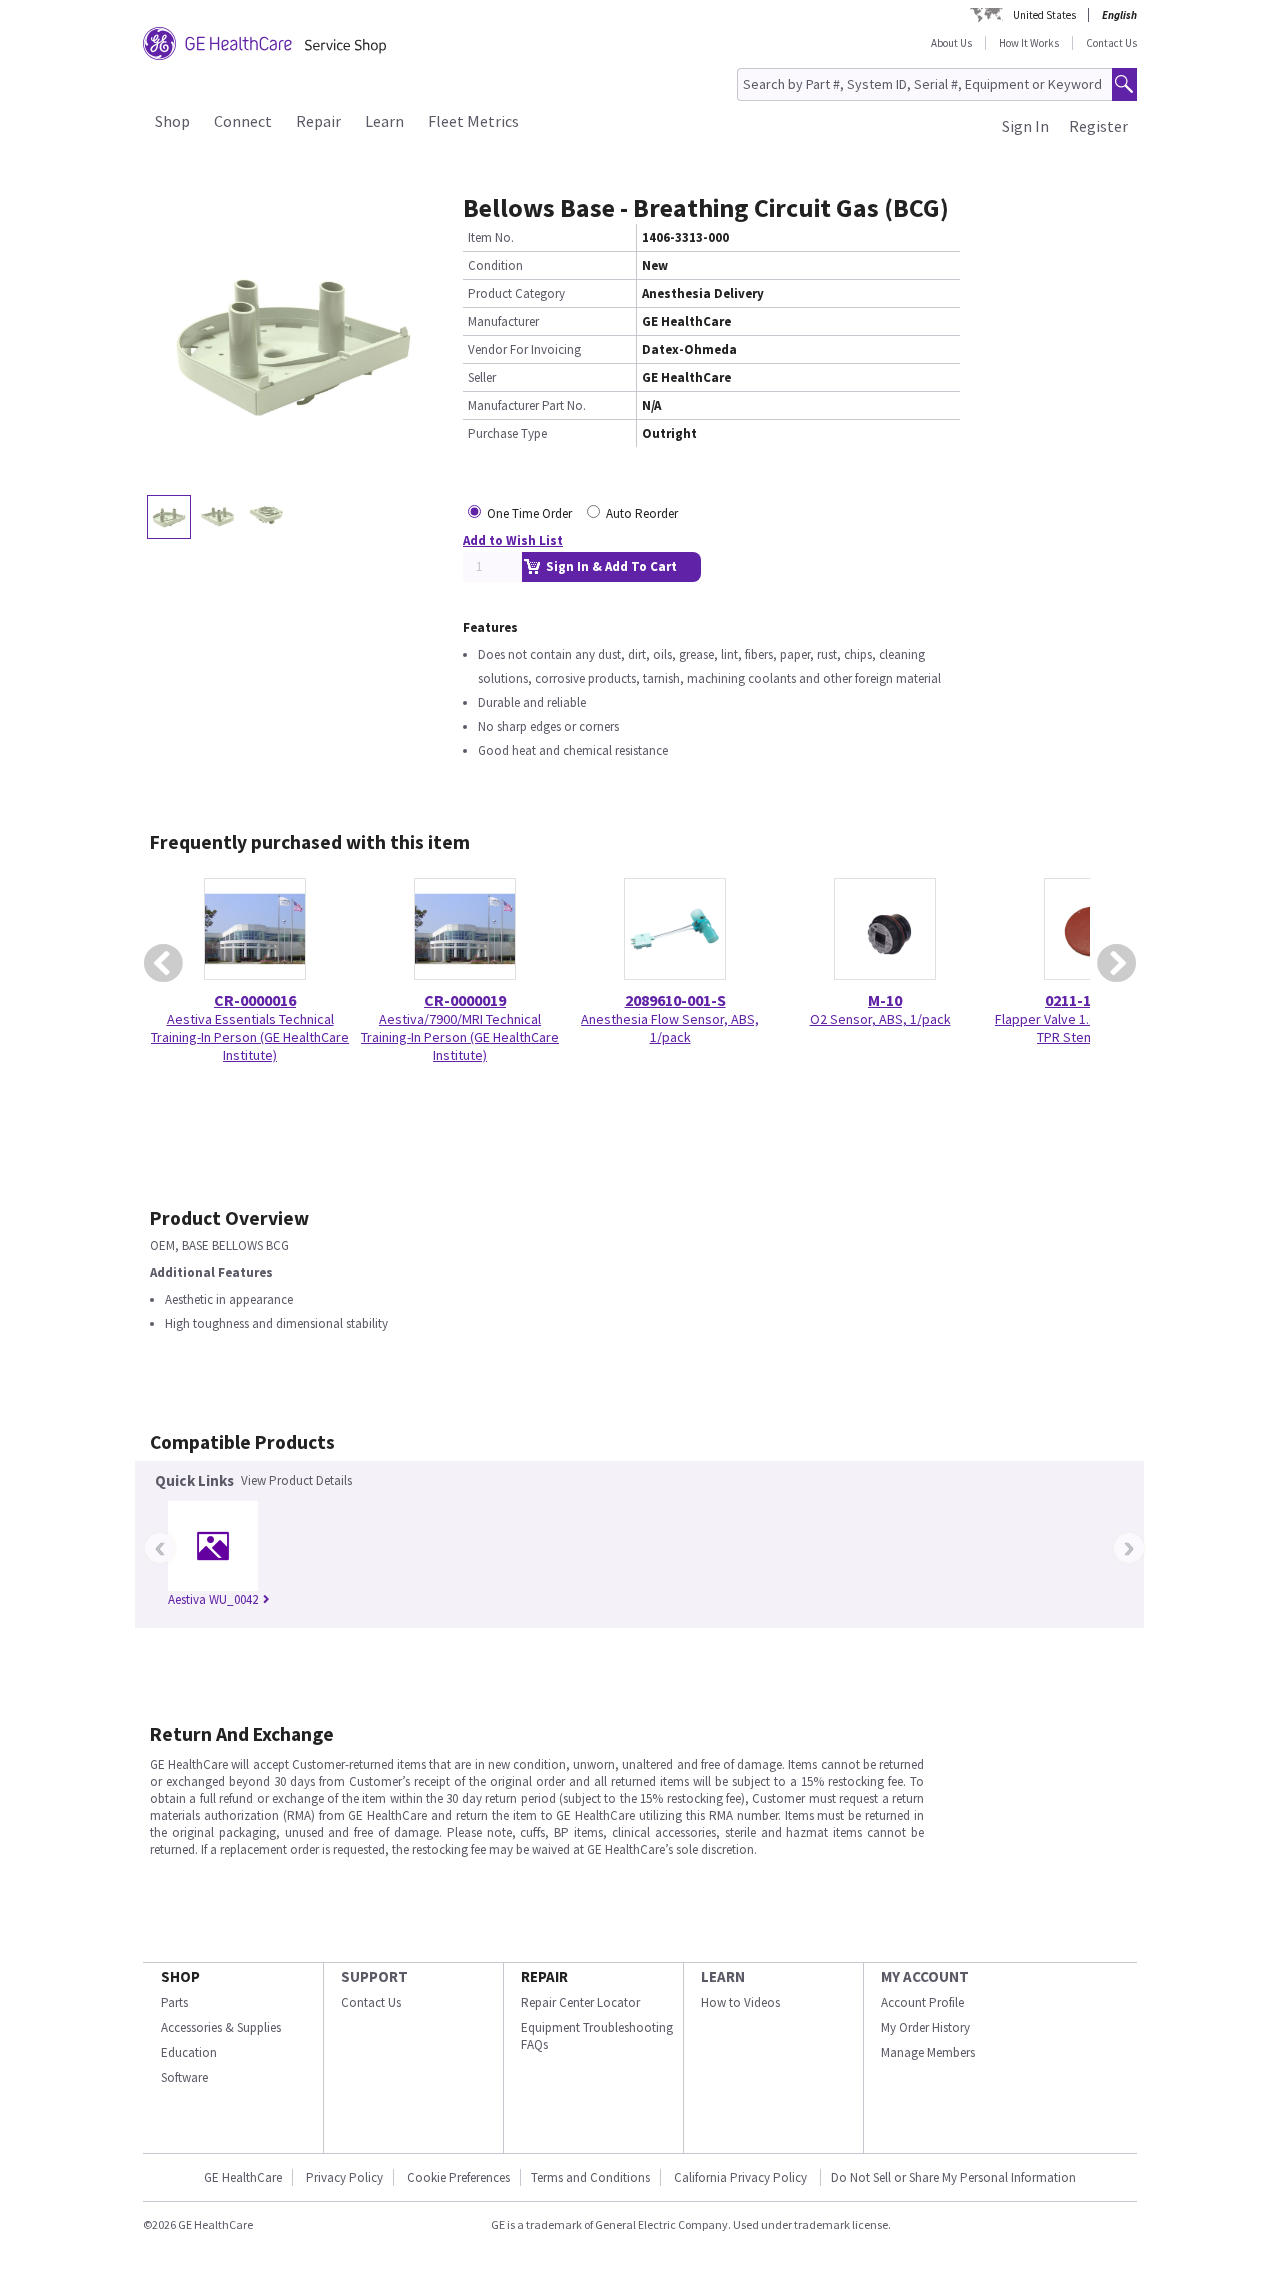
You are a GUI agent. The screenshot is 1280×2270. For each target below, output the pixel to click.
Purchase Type (507, 433)
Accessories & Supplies (221, 2027)
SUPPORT (374, 1976)
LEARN (723, 1976)
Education (189, 2052)
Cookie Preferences (458, 2177)
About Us (951, 43)
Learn (384, 121)
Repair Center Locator (580, 2002)
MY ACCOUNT (925, 1976)
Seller (482, 377)
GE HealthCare (243, 2177)
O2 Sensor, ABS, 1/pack (880, 1019)
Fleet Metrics (473, 121)
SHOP (180, 1976)
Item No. (491, 237)
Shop (172, 121)
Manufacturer (503, 321)
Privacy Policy (344, 2177)
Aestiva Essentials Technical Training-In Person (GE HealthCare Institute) (250, 1037)
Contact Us (1111, 43)
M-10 (885, 1000)
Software (184, 2077)
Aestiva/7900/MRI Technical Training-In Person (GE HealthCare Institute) (460, 1037)
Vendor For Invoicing (524, 349)
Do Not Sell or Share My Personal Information (953, 2177)
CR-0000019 (465, 1000)
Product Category (516, 293)
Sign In (1025, 126)
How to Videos (740, 2002)
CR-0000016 (255, 1000)
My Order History (925, 2027)
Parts (174, 2002)
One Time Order (529, 513)
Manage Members (928, 2052)
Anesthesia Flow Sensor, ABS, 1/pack (670, 1028)
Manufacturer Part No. (527, 405)
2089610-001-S (675, 1000)
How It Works (1029, 43)
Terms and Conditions (590, 2177)
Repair (318, 121)
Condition (495, 265)
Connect (243, 121)
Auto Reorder (642, 513)
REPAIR (544, 1976)
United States (1044, 15)
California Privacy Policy (742, 2177)
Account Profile (922, 2002)
